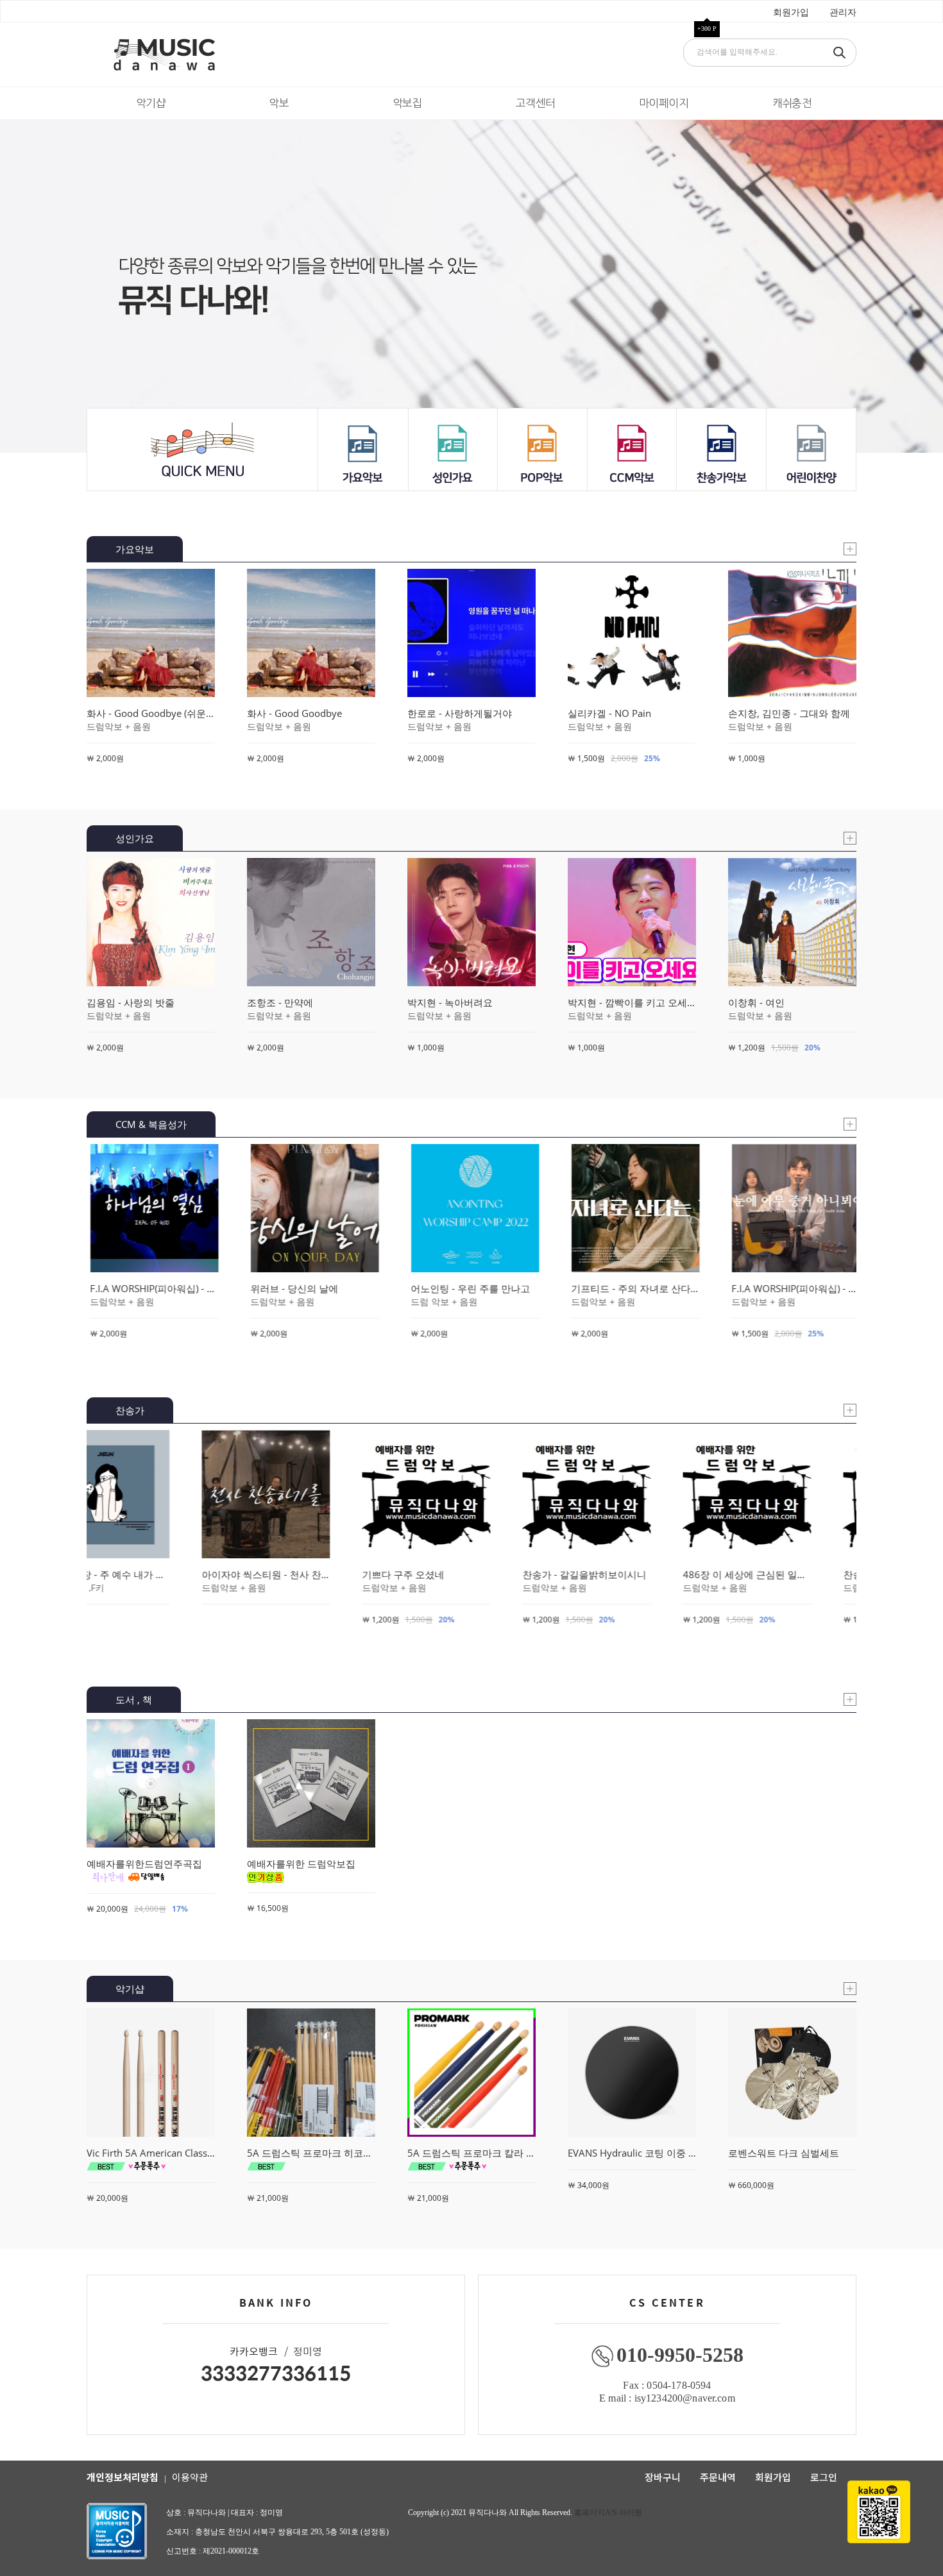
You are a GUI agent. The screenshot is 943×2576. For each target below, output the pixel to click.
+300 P (707, 29)
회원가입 (791, 13)
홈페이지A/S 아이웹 (608, 2513)
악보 (279, 103)
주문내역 (718, 2477)
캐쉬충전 (792, 103)
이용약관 (190, 2477)
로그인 (824, 2477)
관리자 (843, 13)
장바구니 (663, 2477)
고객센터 (536, 103)
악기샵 (151, 103)
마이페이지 (664, 103)
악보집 (407, 103)
